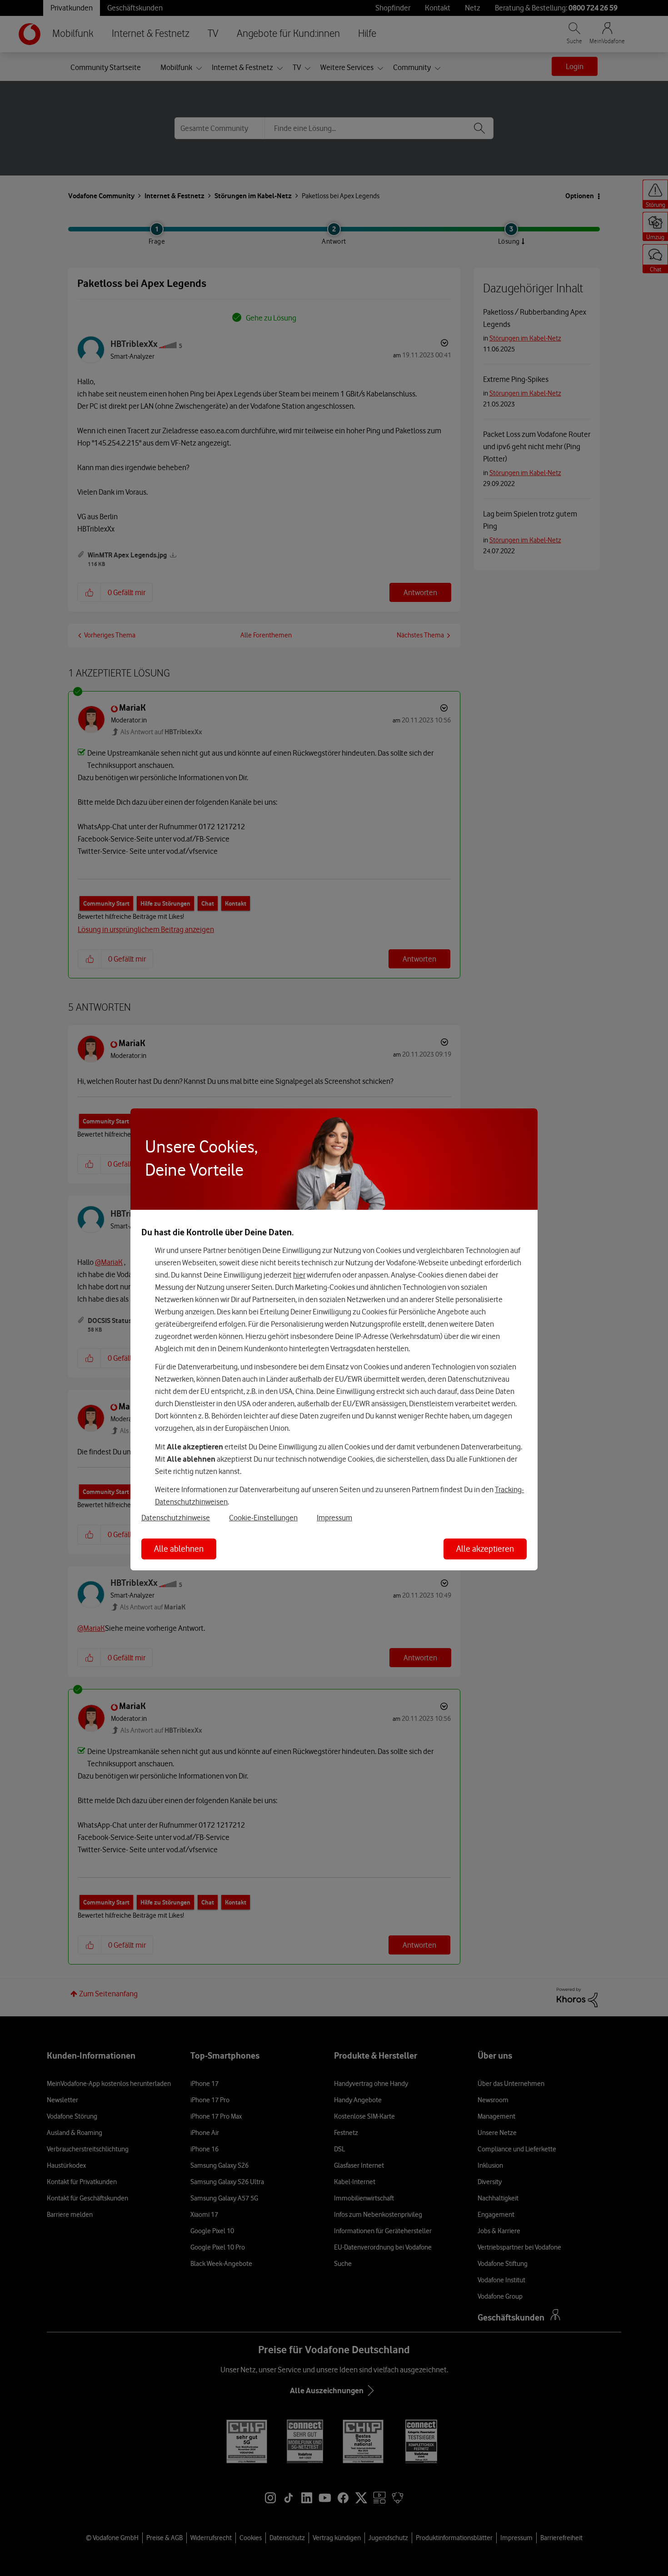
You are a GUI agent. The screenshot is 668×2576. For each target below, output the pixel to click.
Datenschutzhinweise (176, 1518)
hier (299, 1275)
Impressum (334, 1518)
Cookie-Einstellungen (263, 1518)
